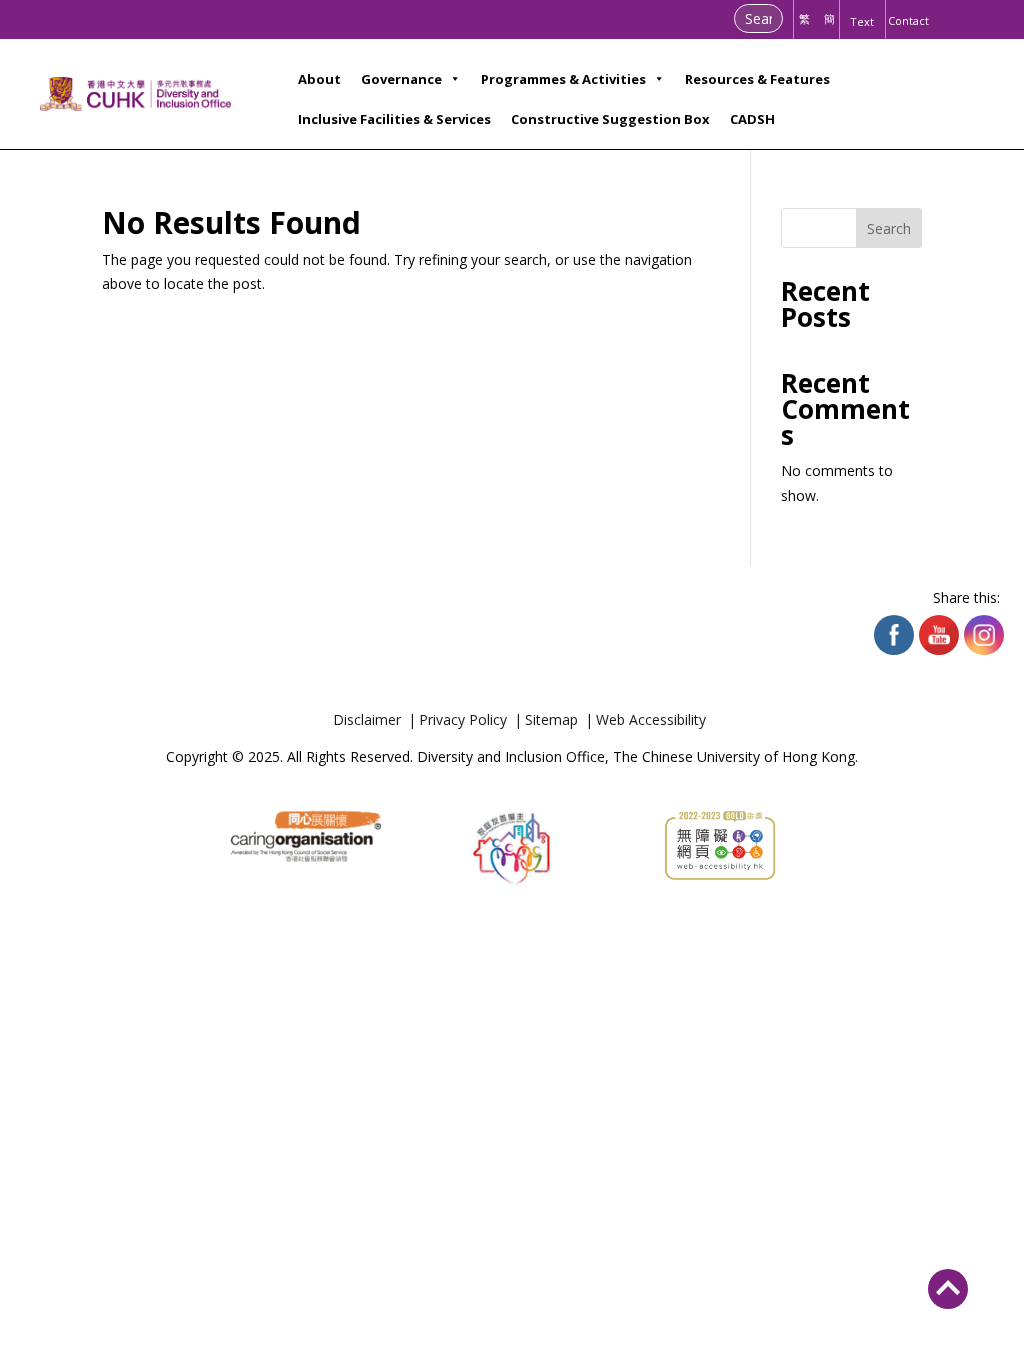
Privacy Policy (463, 720)
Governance (401, 79)
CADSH (752, 119)
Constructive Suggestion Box (610, 119)
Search (889, 228)
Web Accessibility (651, 720)
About (319, 79)
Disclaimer (367, 720)
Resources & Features (757, 79)
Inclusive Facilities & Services (394, 119)
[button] (948, 1283)
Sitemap (551, 720)
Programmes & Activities (563, 79)
